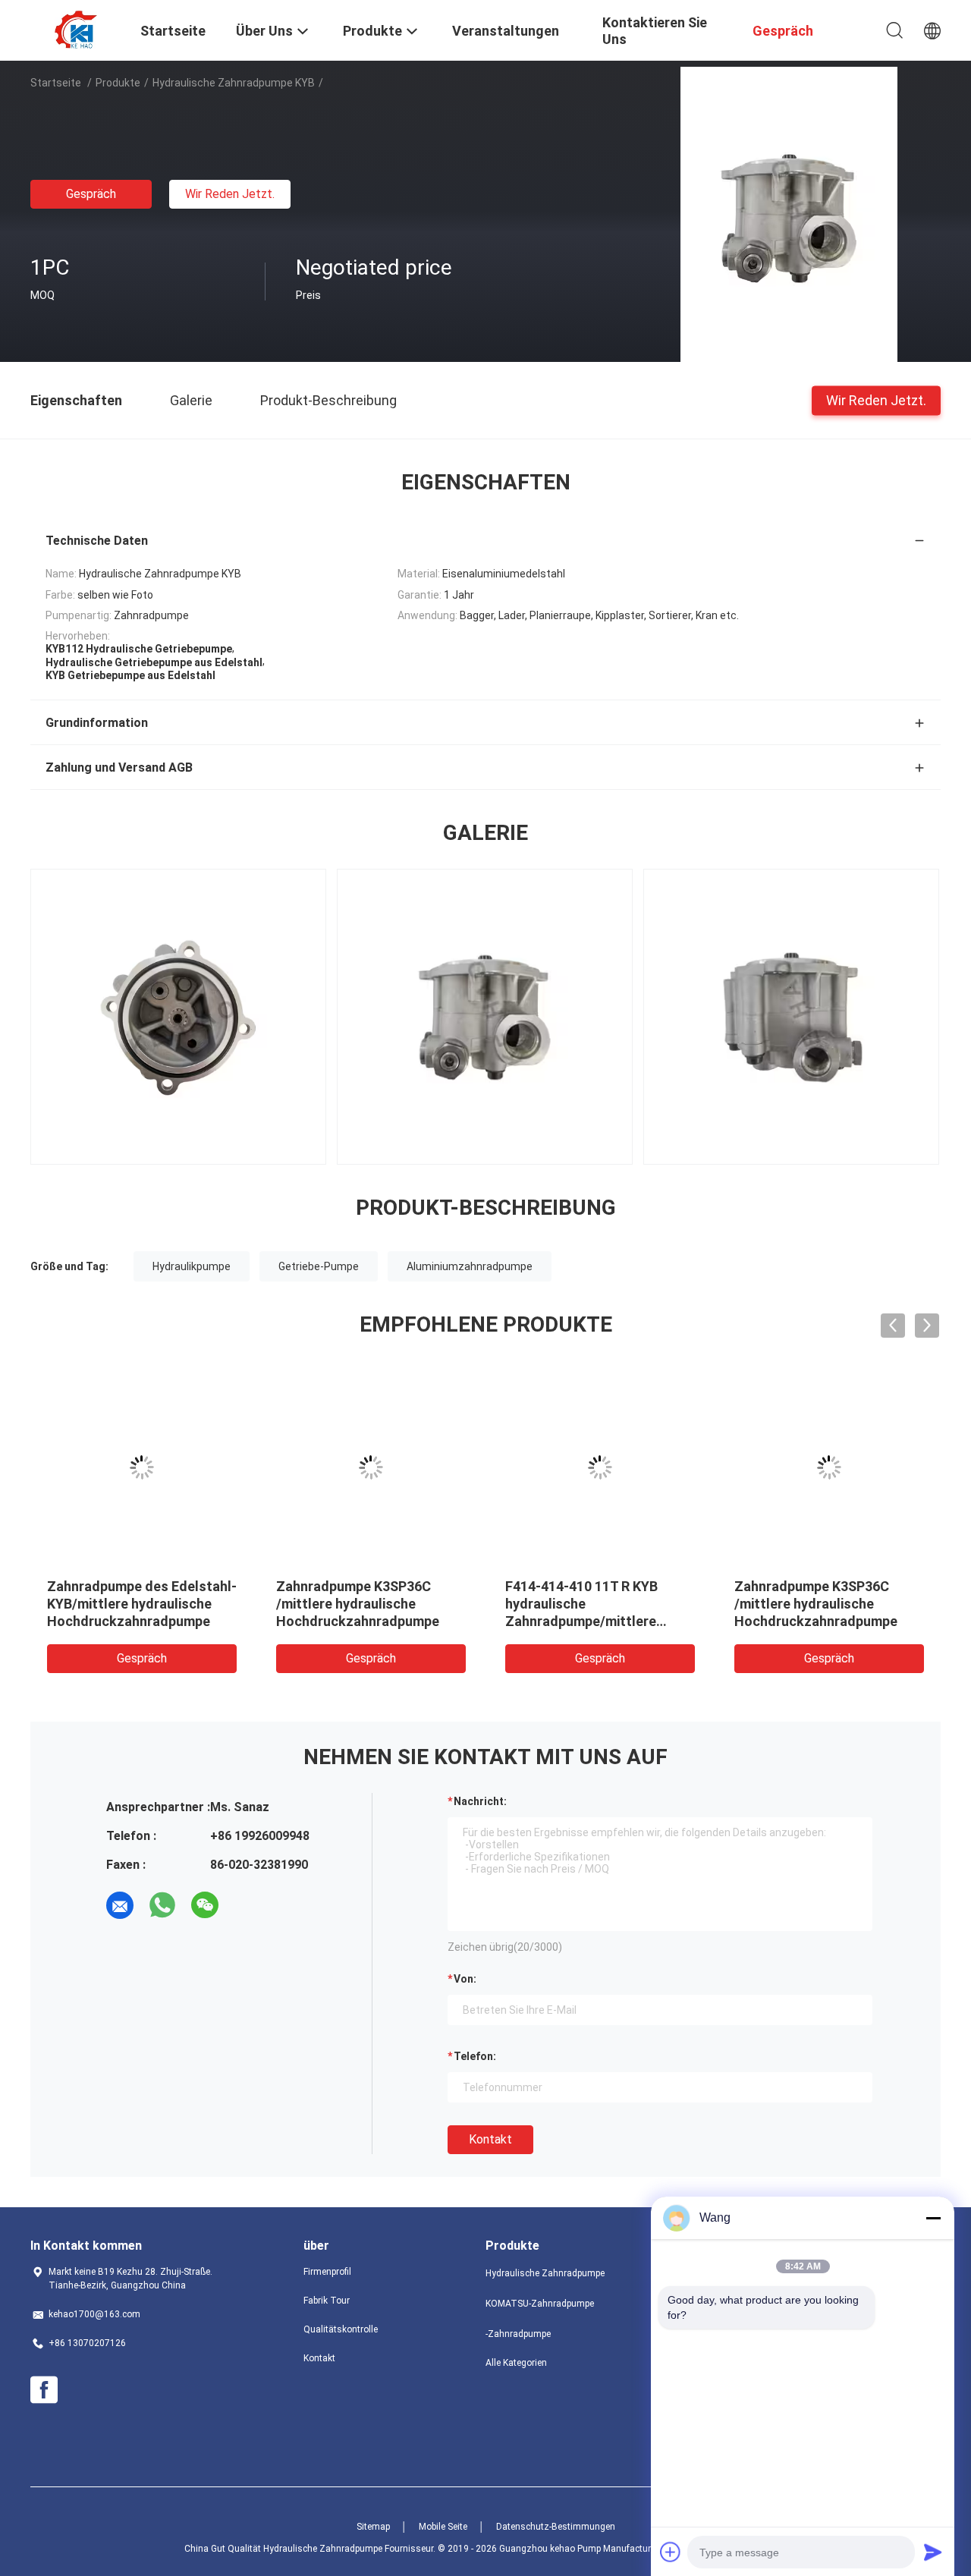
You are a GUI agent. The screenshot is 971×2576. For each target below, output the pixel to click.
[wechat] (205, 1905)
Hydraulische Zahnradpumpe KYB (234, 83)
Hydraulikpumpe (192, 1266)
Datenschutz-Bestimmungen (556, 2527)
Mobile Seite (443, 2527)
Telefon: (475, 2056)
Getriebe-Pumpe (319, 1266)
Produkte (118, 83)
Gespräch (91, 194)
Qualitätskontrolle (341, 2329)
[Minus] (933, 2218)
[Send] (933, 2552)
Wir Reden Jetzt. (230, 194)
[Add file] (671, 2552)
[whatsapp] (162, 1905)
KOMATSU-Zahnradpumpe (540, 2304)
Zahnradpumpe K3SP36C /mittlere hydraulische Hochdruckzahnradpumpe (426, 1604)
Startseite (56, 83)
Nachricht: (480, 1801)
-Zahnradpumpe (518, 2334)
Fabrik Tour (327, 2301)
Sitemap (373, 2527)
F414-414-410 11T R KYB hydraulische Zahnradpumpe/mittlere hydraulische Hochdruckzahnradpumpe (197, 1621)
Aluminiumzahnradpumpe (470, 1266)
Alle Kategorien (516, 2363)
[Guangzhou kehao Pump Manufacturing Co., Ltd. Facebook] (44, 2390)
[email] (120, 1905)
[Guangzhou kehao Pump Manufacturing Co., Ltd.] (76, 29)
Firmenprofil (327, 2272)
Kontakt (490, 2139)
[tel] (247, 1905)
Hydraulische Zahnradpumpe (545, 2273)
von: (465, 1979)
